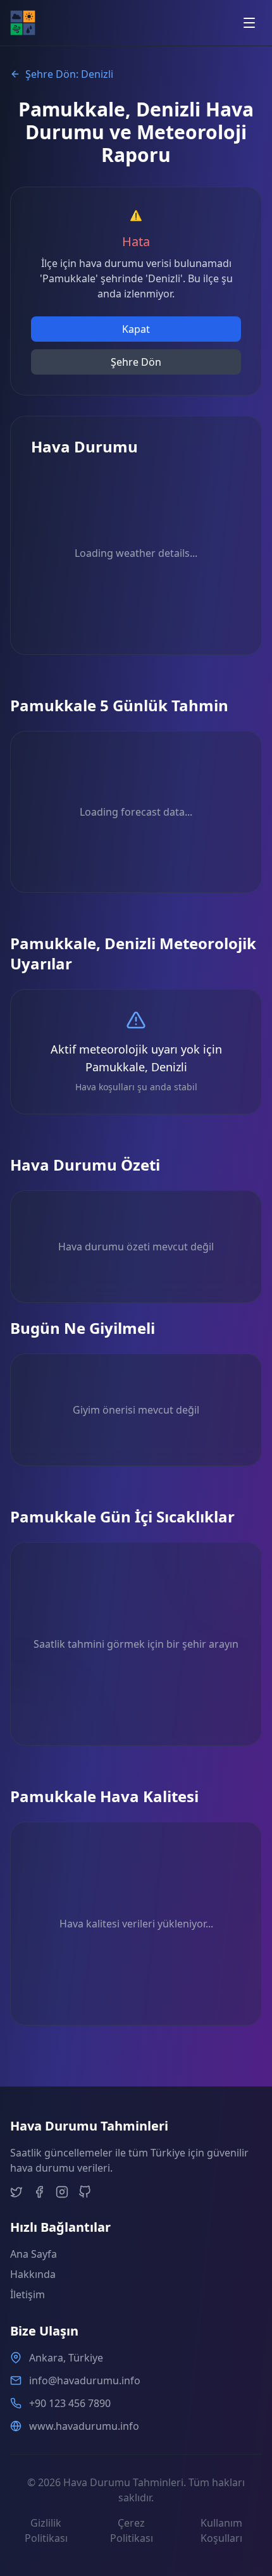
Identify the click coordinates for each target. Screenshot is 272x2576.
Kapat (136, 329)
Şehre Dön (136, 362)
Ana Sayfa (34, 2254)
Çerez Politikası (132, 2530)
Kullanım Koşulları (221, 2530)
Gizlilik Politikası (46, 2530)
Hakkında (33, 2274)
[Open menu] (249, 23)
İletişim (28, 2294)
